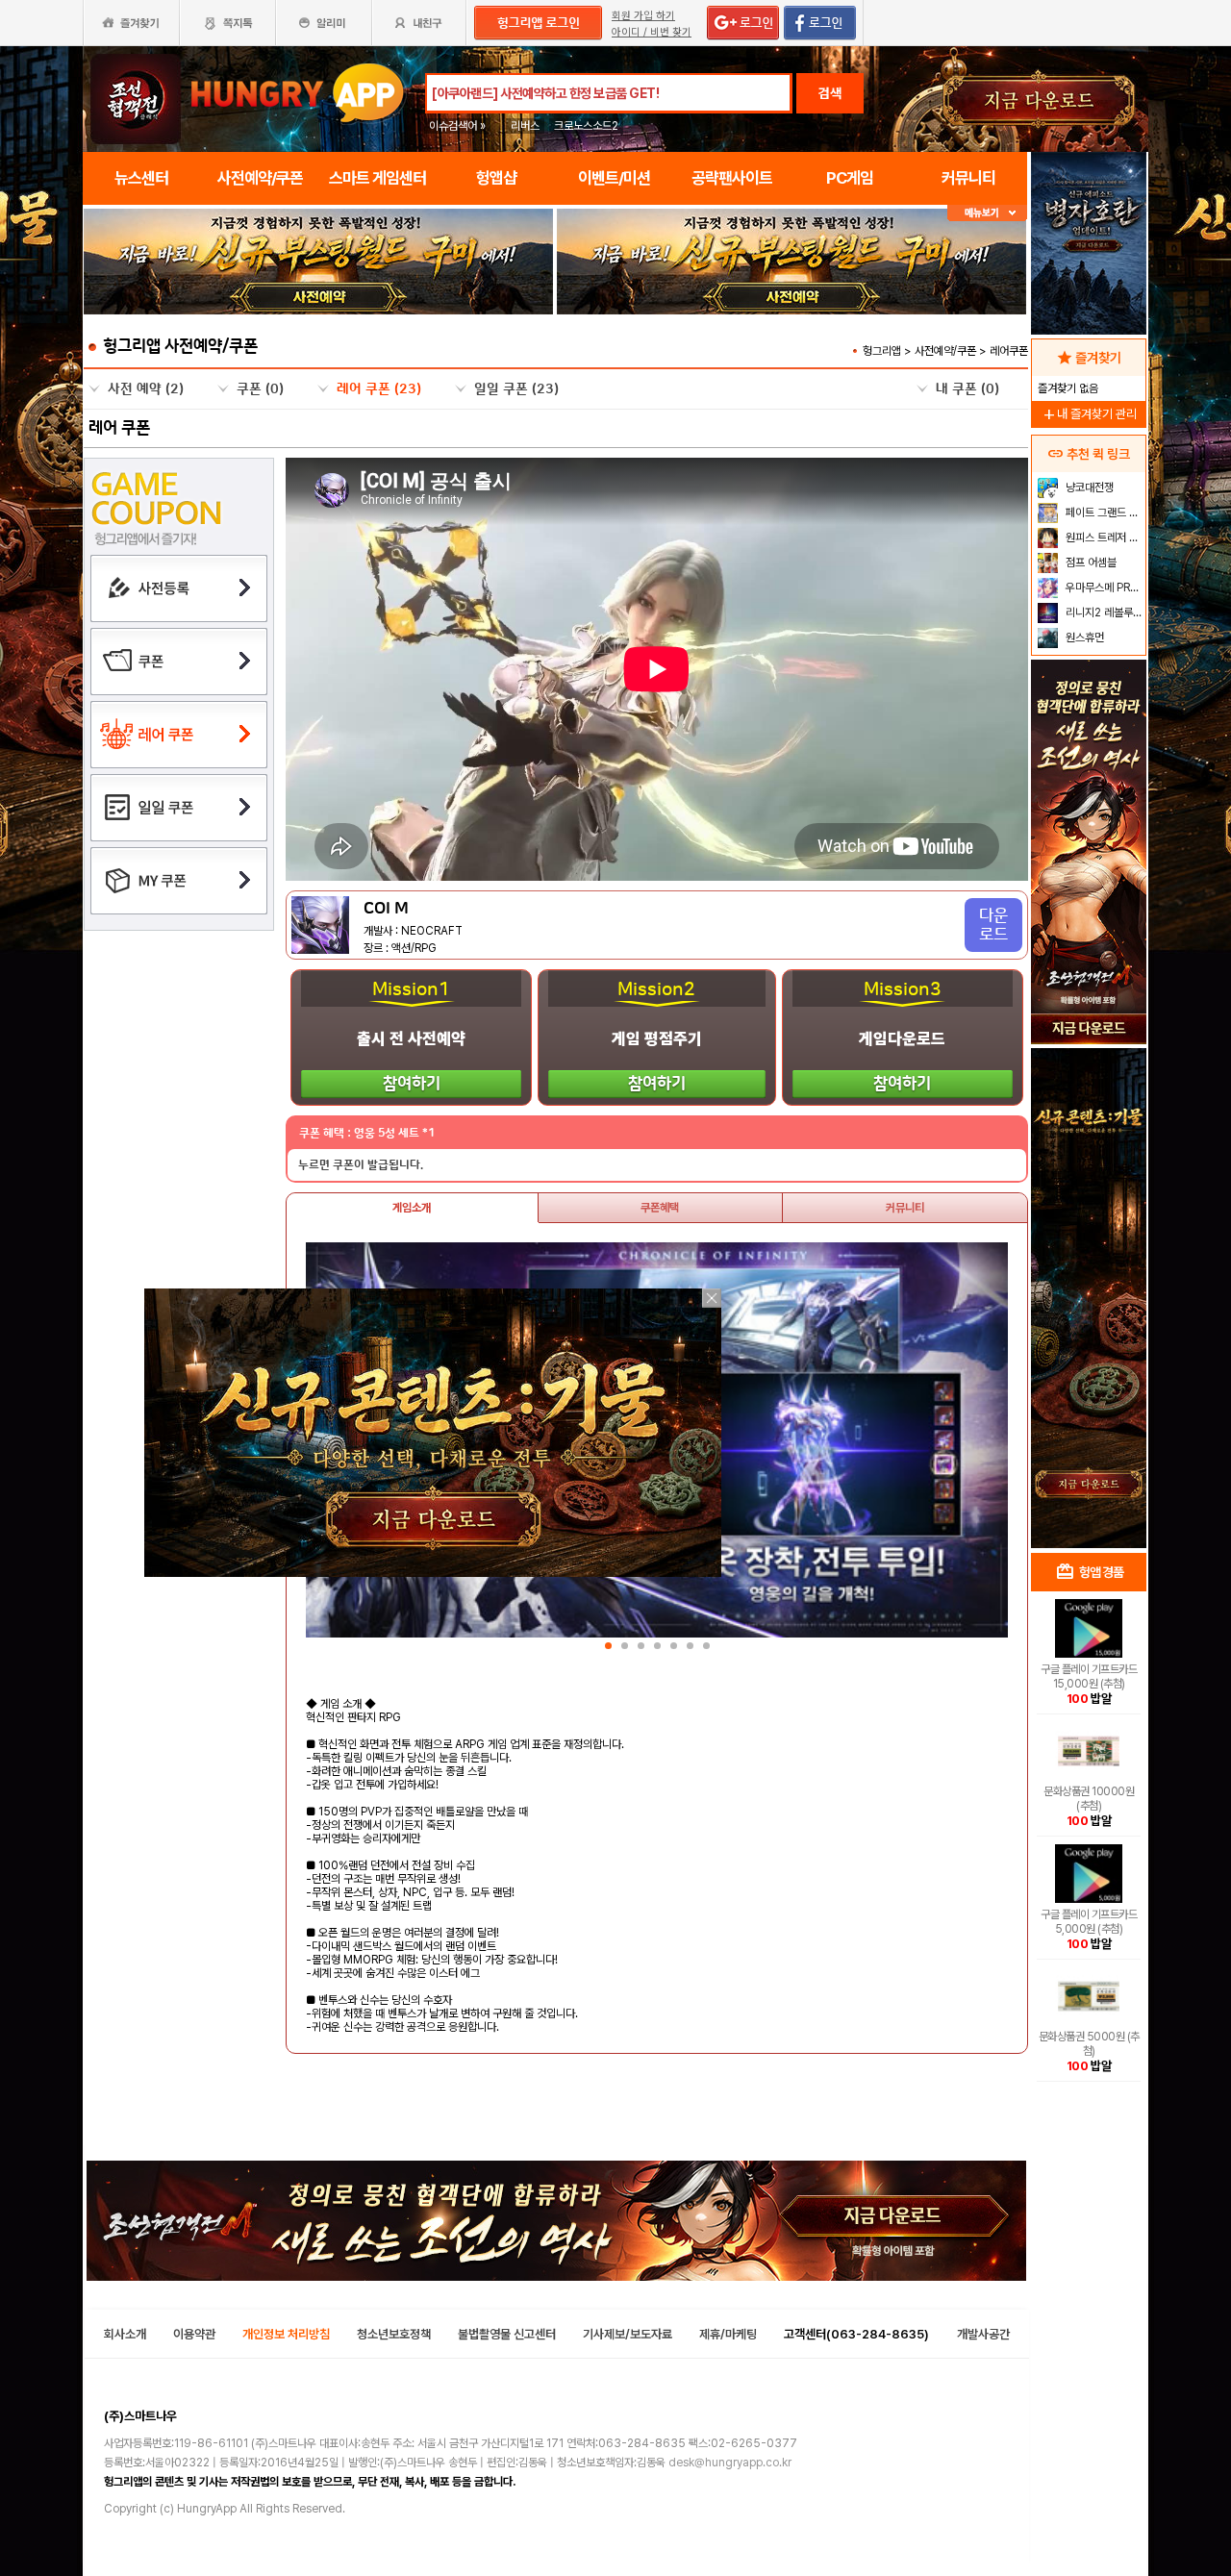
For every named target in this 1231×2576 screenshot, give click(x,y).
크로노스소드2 (586, 126)
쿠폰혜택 (660, 1208)
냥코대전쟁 (1088, 488)
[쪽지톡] (227, 23)
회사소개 (125, 2334)
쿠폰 (260, 389)
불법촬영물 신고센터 (507, 2334)
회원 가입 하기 (643, 16)
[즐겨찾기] (131, 23)
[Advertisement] (1089, 1237)
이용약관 (194, 2334)
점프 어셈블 (1090, 563)
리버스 (525, 126)
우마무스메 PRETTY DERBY (1104, 588)
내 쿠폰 (967, 389)
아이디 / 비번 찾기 (652, 32)
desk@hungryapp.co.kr (730, 2463)
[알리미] (323, 23)
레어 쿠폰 (379, 389)
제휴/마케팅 (728, 2334)
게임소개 (412, 1208)
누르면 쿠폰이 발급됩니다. (361, 1165)
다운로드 (993, 925)
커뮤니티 (905, 1208)
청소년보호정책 (394, 2334)
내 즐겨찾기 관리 (1089, 414)
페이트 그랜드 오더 (1104, 513)
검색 (830, 93)
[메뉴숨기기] (987, 213)
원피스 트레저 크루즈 (1104, 538)
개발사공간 (983, 2334)
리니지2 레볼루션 (1103, 613)
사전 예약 (146, 389)
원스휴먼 (1083, 638)
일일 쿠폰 (516, 389)
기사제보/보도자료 (628, 2334)
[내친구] (420, 23)
